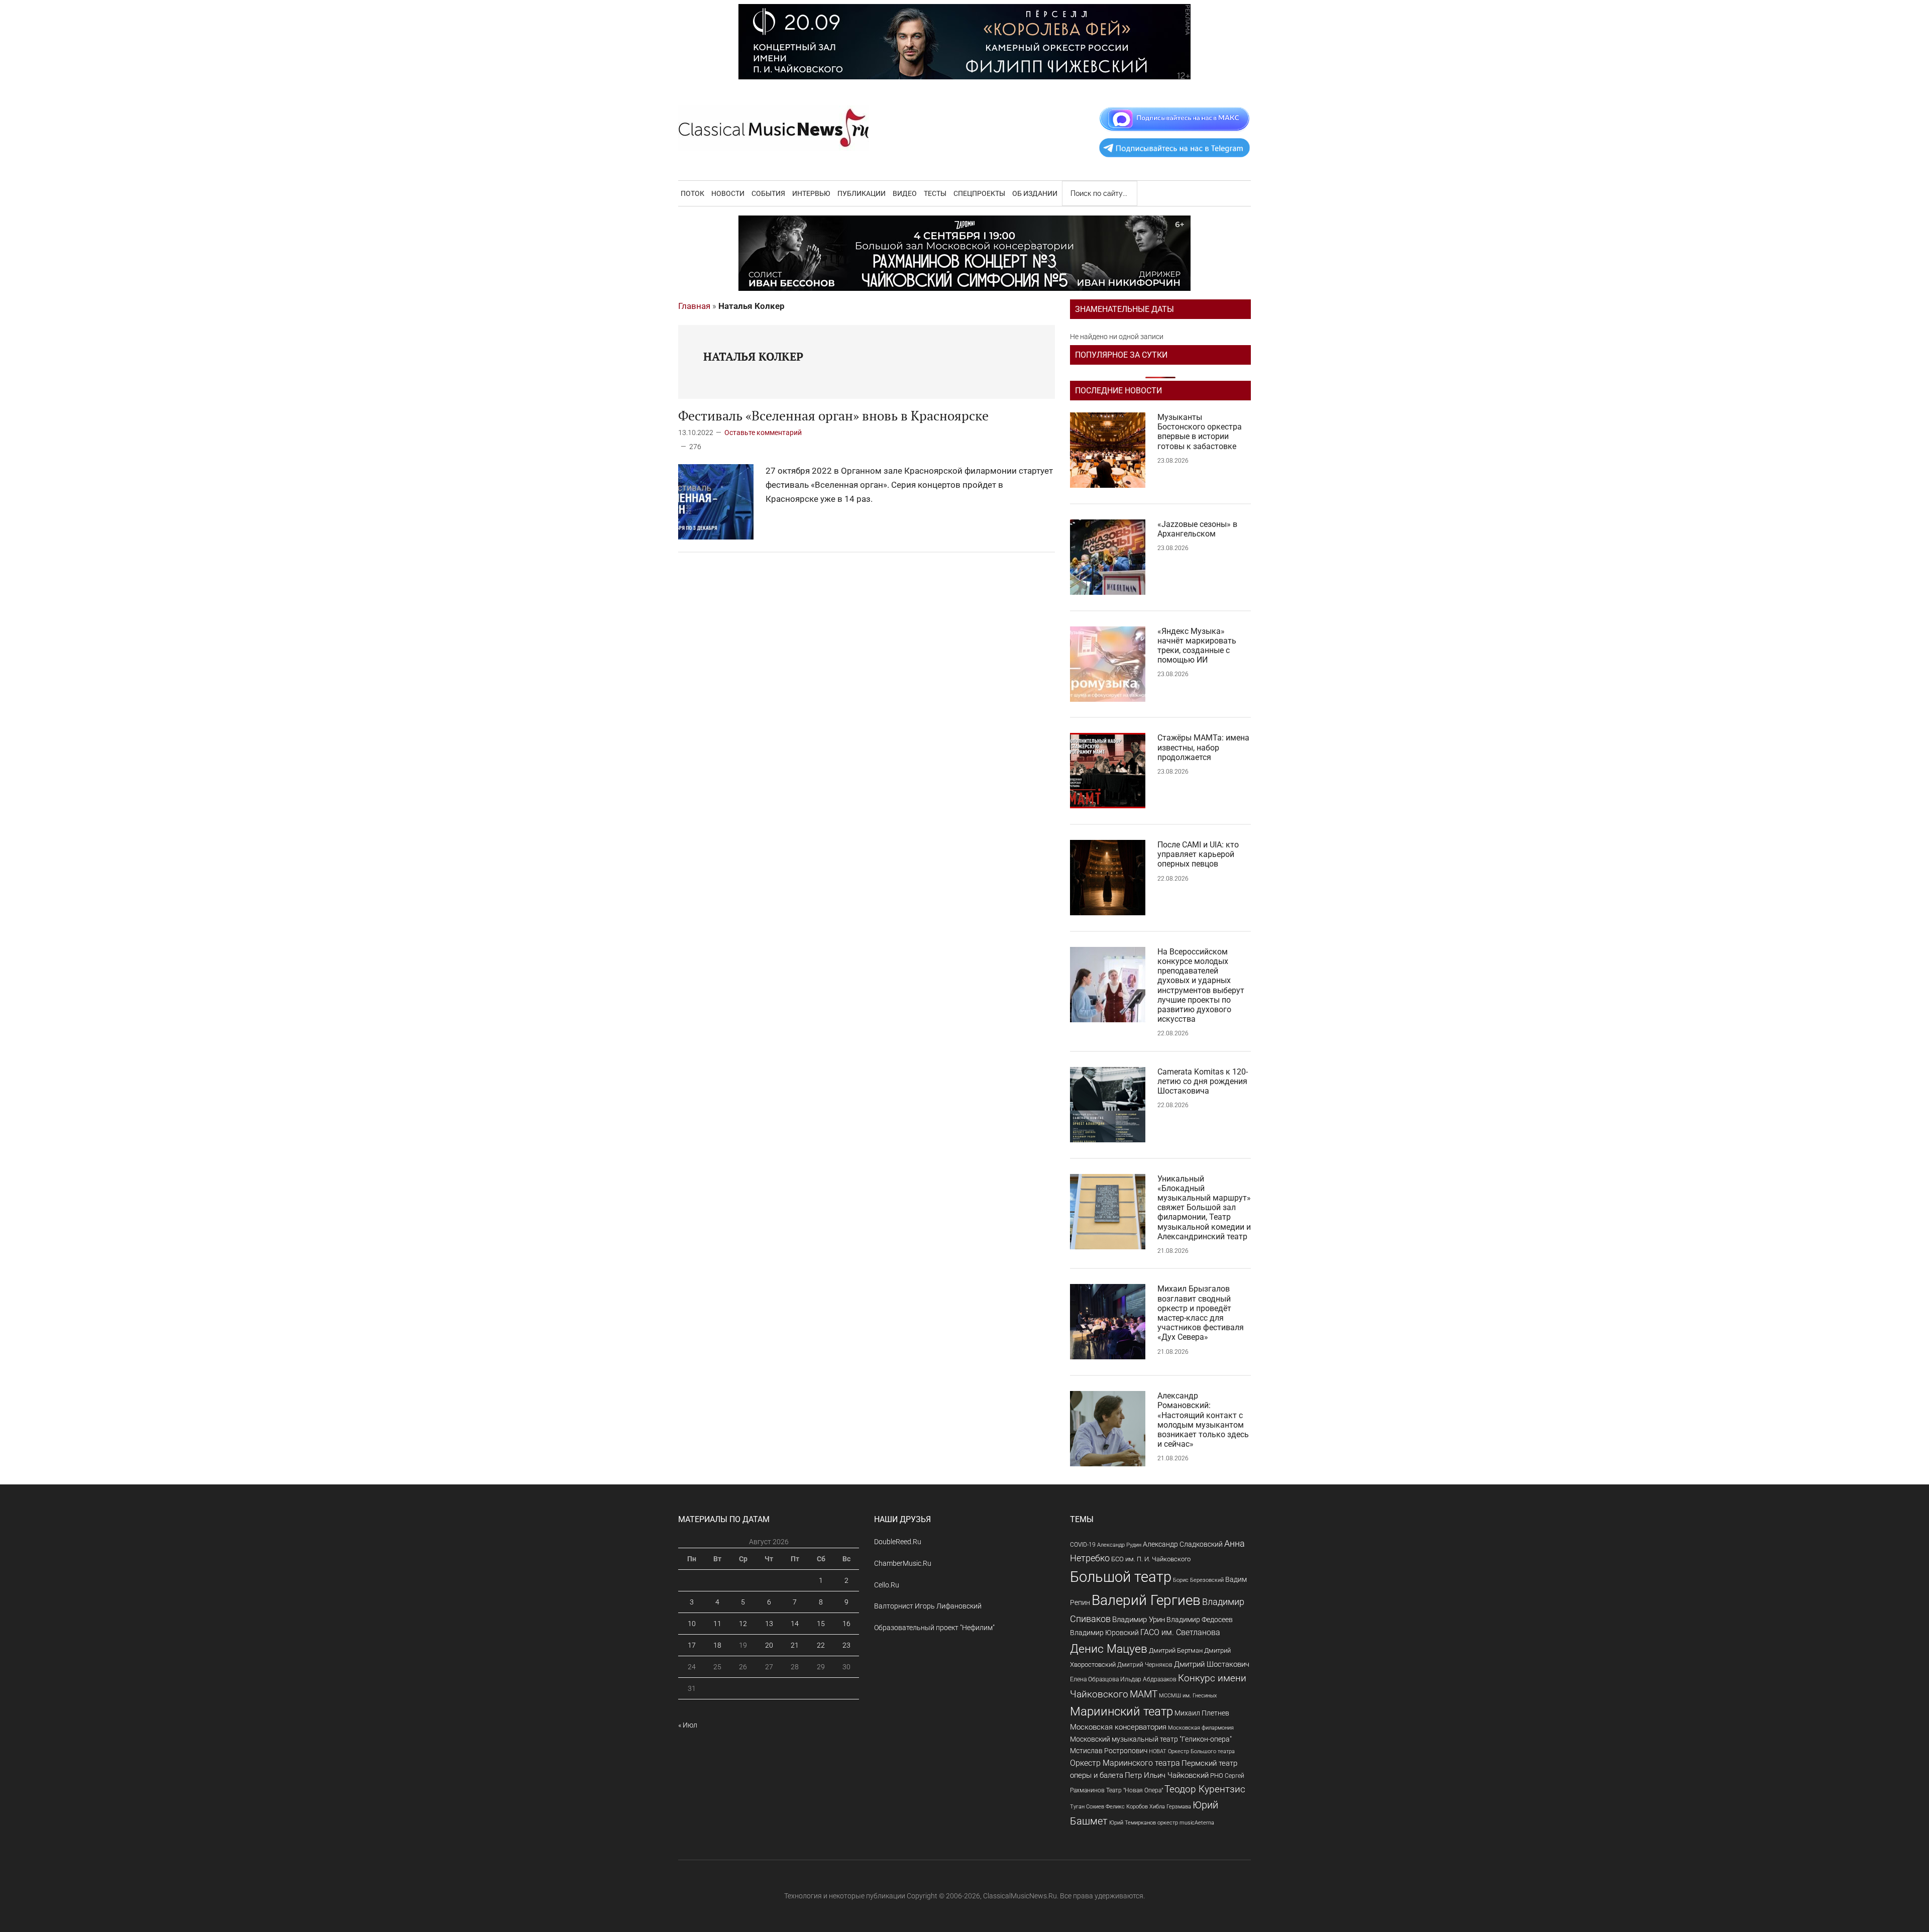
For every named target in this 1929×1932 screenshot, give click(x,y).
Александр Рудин (1119, 1545)
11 (717, 1624)
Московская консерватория (1118, 1727)
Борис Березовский (1198, 1580)
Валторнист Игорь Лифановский (928, 1606)
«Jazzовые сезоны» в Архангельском (1197, 529)
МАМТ (1144, 1694)
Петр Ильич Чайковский (1167, 1775)
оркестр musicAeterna (1186, 1823)
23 (846, 1645)
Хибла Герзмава (1170, 1806)
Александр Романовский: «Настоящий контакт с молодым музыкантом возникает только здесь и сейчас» (1203, 1420)
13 (769, 1624)
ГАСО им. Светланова (1180, 1632)
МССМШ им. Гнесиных (1188, 1695)
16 (846, 1624)
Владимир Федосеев (1200, 1620)
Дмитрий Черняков (1145, 1665)
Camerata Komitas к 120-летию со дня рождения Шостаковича (1203, 1081)
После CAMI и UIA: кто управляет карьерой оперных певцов (1198, 854)
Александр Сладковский (1183, 1544)
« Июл (688, 1725)
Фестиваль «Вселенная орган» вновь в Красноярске (833, 415)
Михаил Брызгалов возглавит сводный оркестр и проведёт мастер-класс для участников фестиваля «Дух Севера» (1201, 1313)
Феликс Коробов (1127, 1807)
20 (769, 1645)
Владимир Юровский (1104, 1633)
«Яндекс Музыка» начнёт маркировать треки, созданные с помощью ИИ (1197, 646)
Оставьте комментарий (763, 433)
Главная (694, 306)
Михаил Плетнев (1202, 1713)
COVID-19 (1083, 1544)
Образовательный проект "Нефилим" (934, 1628)
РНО (1217, 1776)
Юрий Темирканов (1133, 1822)
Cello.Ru (887, 1585)
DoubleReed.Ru (898, 1542)
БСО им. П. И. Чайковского (1151, 1559)
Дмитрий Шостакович (1212, 1664)
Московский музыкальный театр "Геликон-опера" (1151, 1739)
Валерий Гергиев (1146, 1600)
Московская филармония (1201, 1728)
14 (795, 1624)
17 (692, 1645)
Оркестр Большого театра (1201, 1751)
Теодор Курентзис (1205, 1789)
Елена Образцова (1094, 1679)
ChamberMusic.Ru (903, 1563)
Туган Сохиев (1087, 1806)
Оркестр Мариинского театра (1125, 1763)
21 (795, 1645)
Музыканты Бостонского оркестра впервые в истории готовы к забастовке (1200, 432)
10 (692, 1624)
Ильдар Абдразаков (1148, 1679)
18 (717, 1645)
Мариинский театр (1121, 1711)
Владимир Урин (1139, 1620)
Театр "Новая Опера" (1135, 1790)
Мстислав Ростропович (1109, 1751)
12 (743, 1624)
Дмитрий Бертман (1176, 1650)
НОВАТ (1158, 1751)
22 (821, 1645)
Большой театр (1121, 1577)
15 (821, 1624)
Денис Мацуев (1109, 1649)
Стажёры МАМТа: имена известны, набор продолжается (1203, 747)
